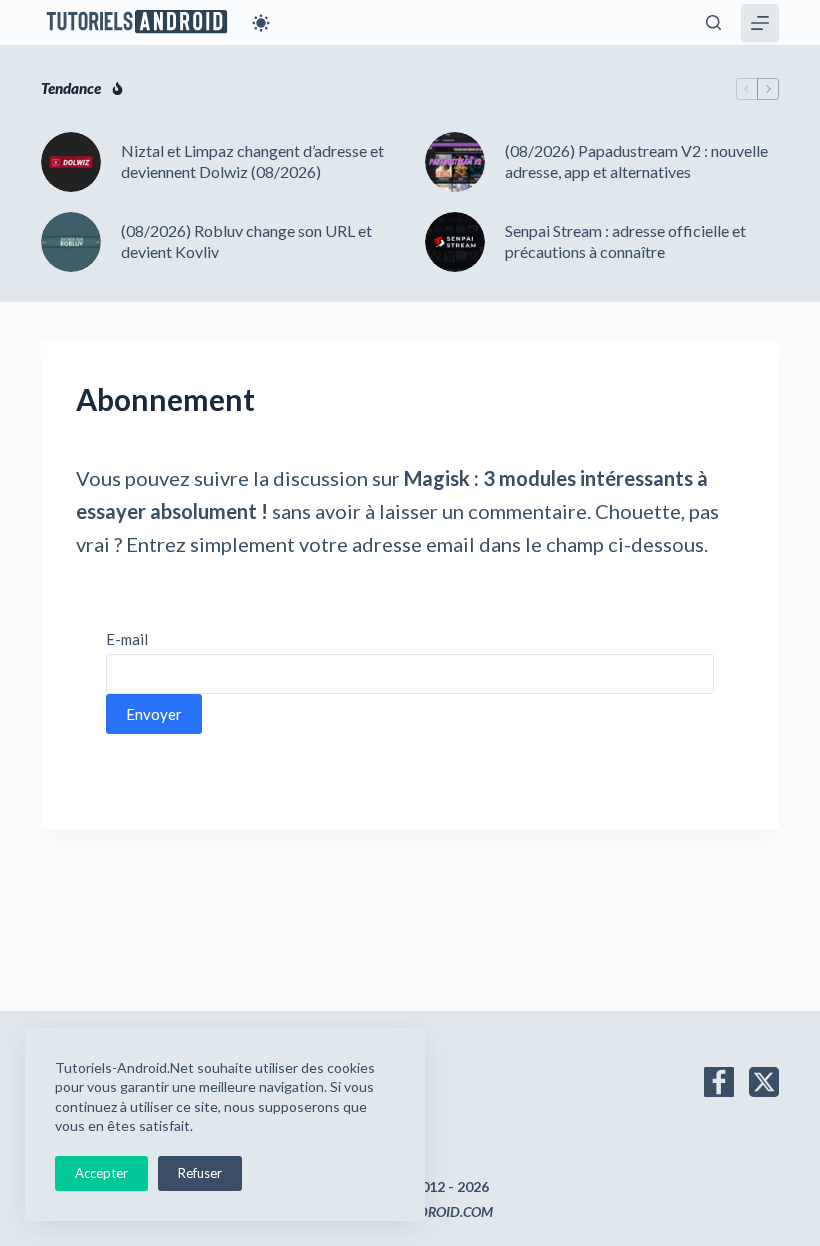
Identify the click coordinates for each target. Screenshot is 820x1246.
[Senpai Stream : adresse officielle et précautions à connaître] (455, 242)
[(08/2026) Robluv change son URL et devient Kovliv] (71, 242)
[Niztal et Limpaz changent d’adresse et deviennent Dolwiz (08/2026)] (71, 162)
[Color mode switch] (261, 23)
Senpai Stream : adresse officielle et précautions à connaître (625, 241)
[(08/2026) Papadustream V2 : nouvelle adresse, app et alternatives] (455, 162)
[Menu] (760, 23)
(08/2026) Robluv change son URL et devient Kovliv (246, 241)
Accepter (101, 1173)
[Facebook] (719, 1082)
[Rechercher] (713, 22)
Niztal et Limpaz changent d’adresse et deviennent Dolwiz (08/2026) (252, 161)
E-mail (127, 639)
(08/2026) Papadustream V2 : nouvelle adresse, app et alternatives (636, 161)
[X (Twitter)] (764, 1082)
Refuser (200, 1173)
